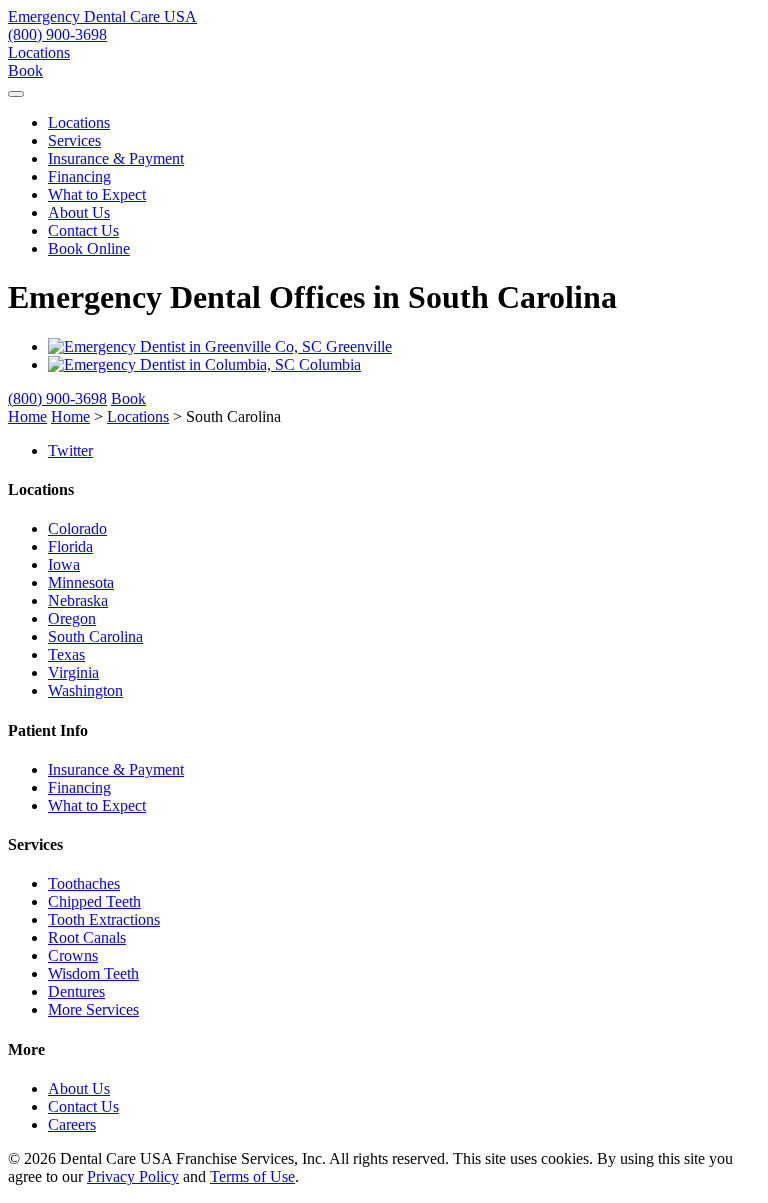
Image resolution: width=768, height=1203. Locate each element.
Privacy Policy (133, 1176)
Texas (66, 654)
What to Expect (97, 194)
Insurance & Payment (116, 158)
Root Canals (87, 937)
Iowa (64, 564)
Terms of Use (252, 1176)
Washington (85, 690)
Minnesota (81, 582)
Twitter (70, 450)
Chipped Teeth (94, 901)
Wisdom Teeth (93, 973)
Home (27, 416)
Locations (39, 52)
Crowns (73, 955)
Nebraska (78, 600)
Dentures (76, 991)
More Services (93, 1009)
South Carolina (95, 636)
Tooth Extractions (104, 919)
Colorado (77, 528)
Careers (72, 1124)
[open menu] (16, 94)
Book (25, 70)
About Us (79, 212)
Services (74, 140)
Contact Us (83, 230)
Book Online (89, 248)
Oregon (72, 618)
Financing (79, 176)
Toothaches (84, 883)
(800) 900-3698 (57, 34)
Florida (70, 546)
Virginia (73, 672)
